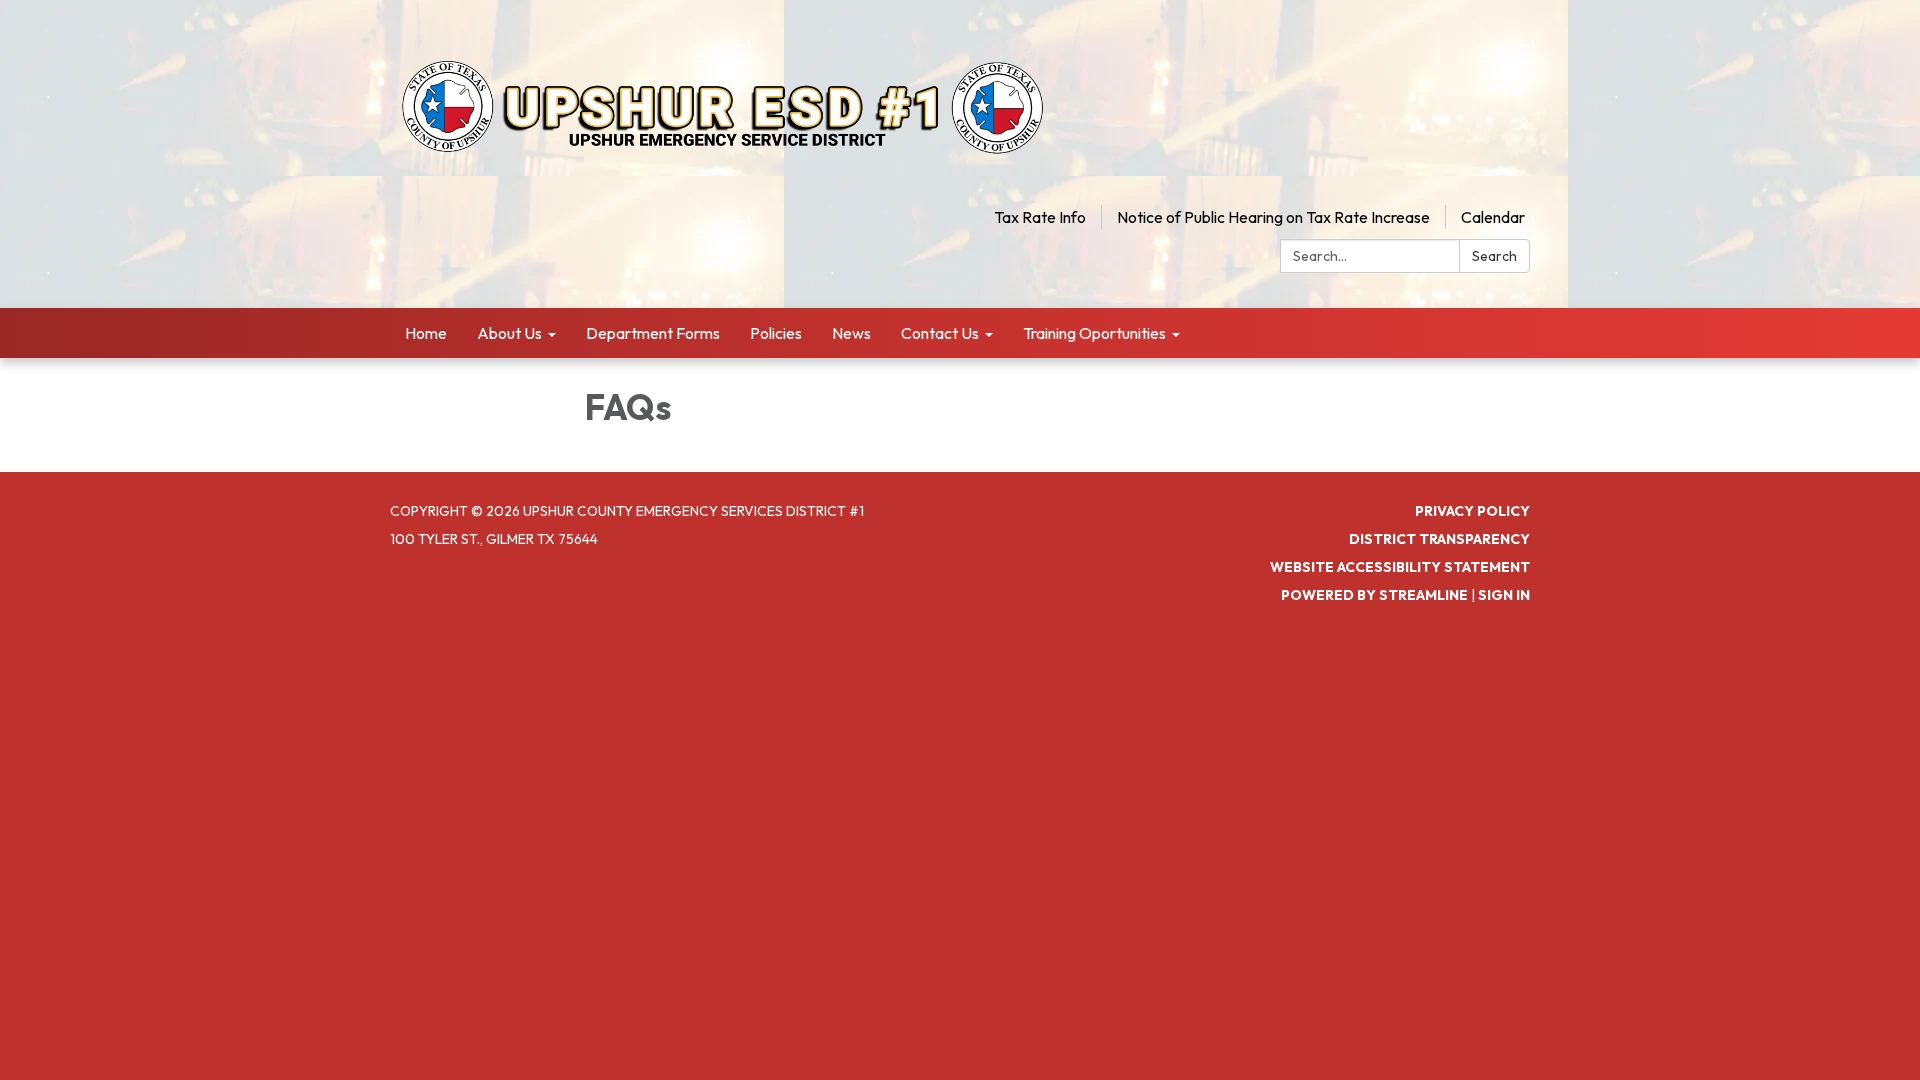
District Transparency (1439, 539)
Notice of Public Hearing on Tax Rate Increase (1273, 217)
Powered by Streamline (1374, 595)
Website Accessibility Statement (1400, 567)
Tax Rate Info (1040, 217)
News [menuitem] (851, 333)
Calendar (1493, 217)
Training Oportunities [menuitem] (1094, 333)
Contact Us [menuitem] (940, 333)
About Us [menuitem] (509, 333)
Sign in (1504, 595)
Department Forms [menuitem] (653, 333)
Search (1494, 256)
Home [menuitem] (426, 333)
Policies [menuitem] (776, 333)
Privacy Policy (1472, 511)
